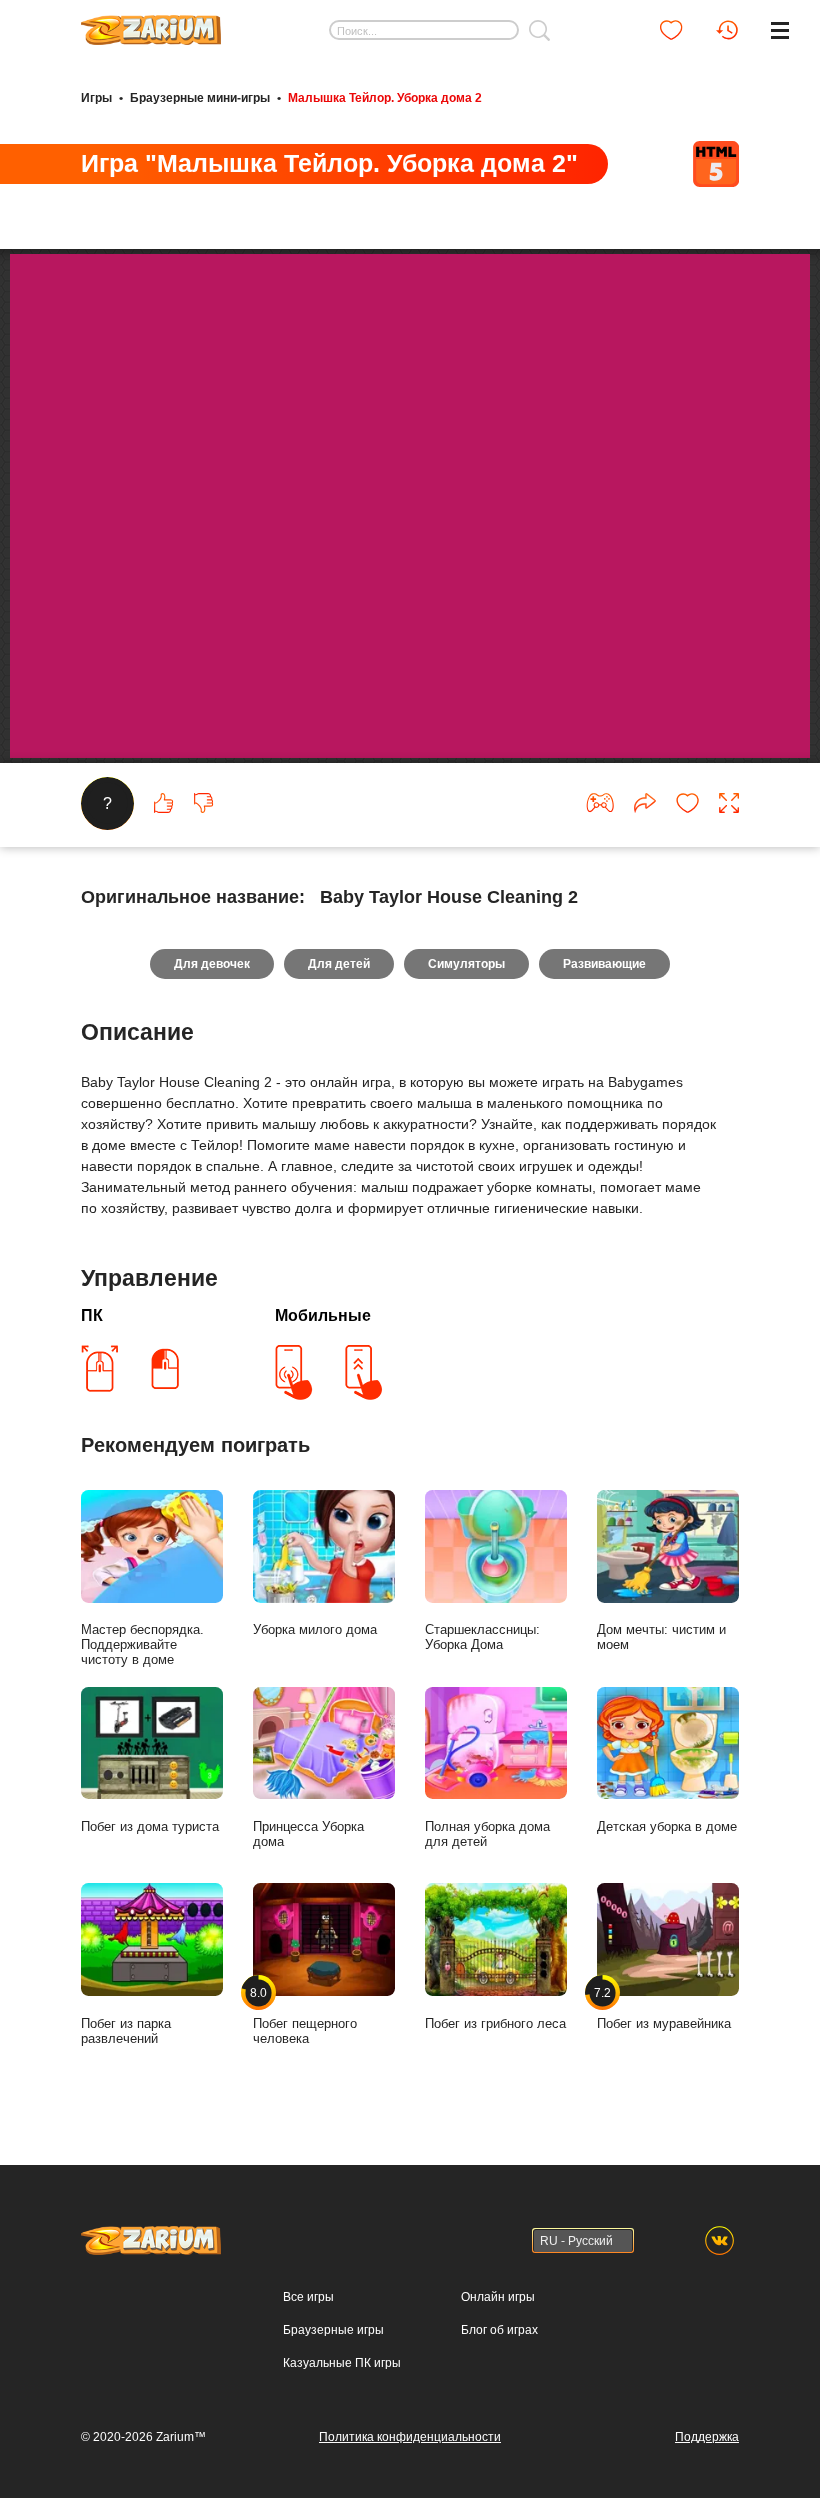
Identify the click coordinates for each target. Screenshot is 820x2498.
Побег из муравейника (664, 2008)
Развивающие (604, 964)
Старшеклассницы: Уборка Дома (482, 1637)
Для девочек (212, 964)
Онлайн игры (498, 2297)
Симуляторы (466, 964)
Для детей (339, 964)
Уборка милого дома (315, 1629)
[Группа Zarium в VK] (719, 2240)
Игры (96, 98)
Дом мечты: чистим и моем (661, 1637)
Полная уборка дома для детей (487, 1834)
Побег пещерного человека (305, 2016)
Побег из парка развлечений (126, 2031)
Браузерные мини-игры (200, 98)
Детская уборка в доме (667, 1826)
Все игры (308, 2297)
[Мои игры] (671, 30)
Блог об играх (499, 2330)
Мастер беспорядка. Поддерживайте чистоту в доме (142, 1644)
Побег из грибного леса (495, 2023)
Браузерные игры (333, 2330)
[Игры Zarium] (151, 23)
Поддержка (707, 2437)
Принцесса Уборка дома (308, 1834)
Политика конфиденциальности (410, 2437)
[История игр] (727, 30)
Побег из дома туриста (150, 1826)
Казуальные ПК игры (342, 2363)
